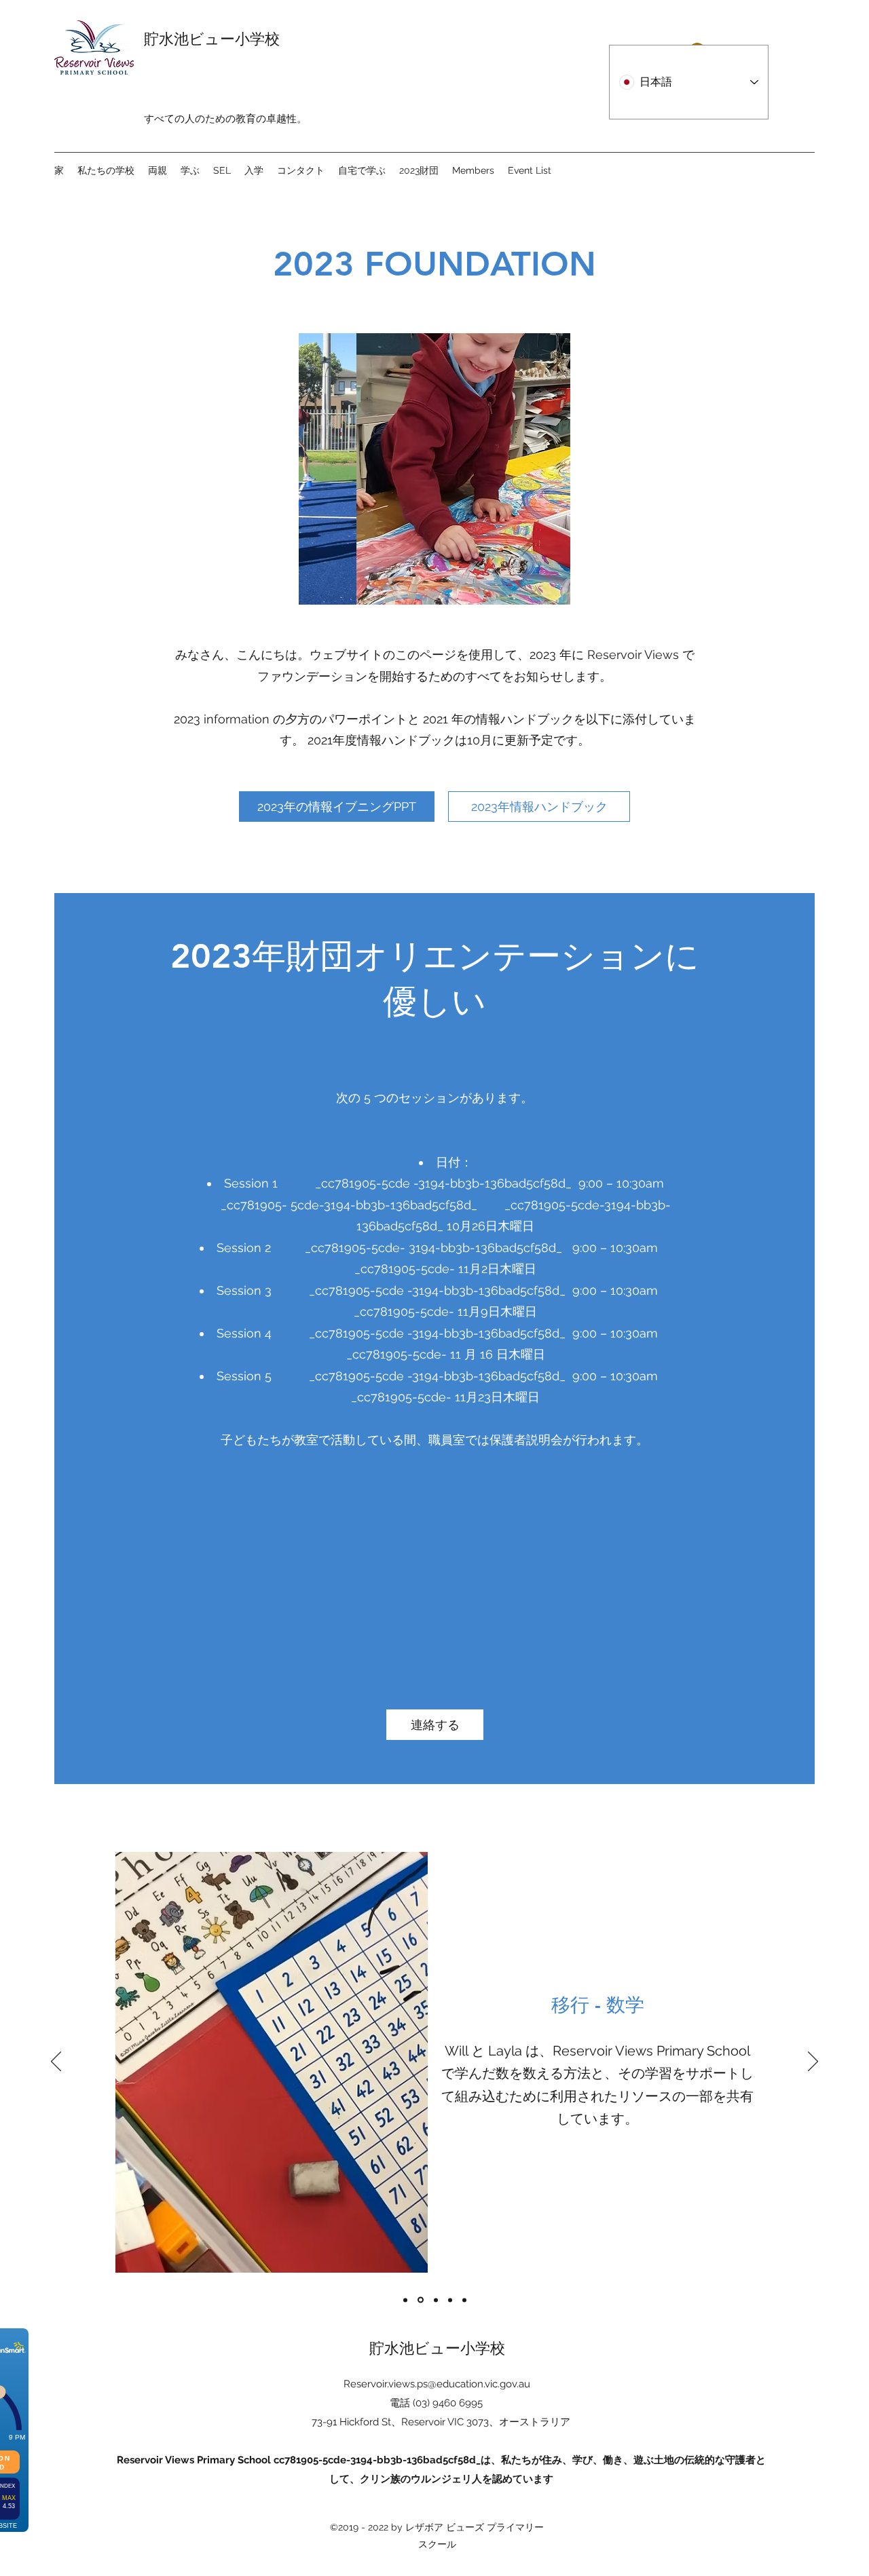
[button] (434, 469)
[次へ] (813, 2062)
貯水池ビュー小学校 (212, 39)
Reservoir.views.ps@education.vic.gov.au (437, 2384)
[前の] (56, 2062)
